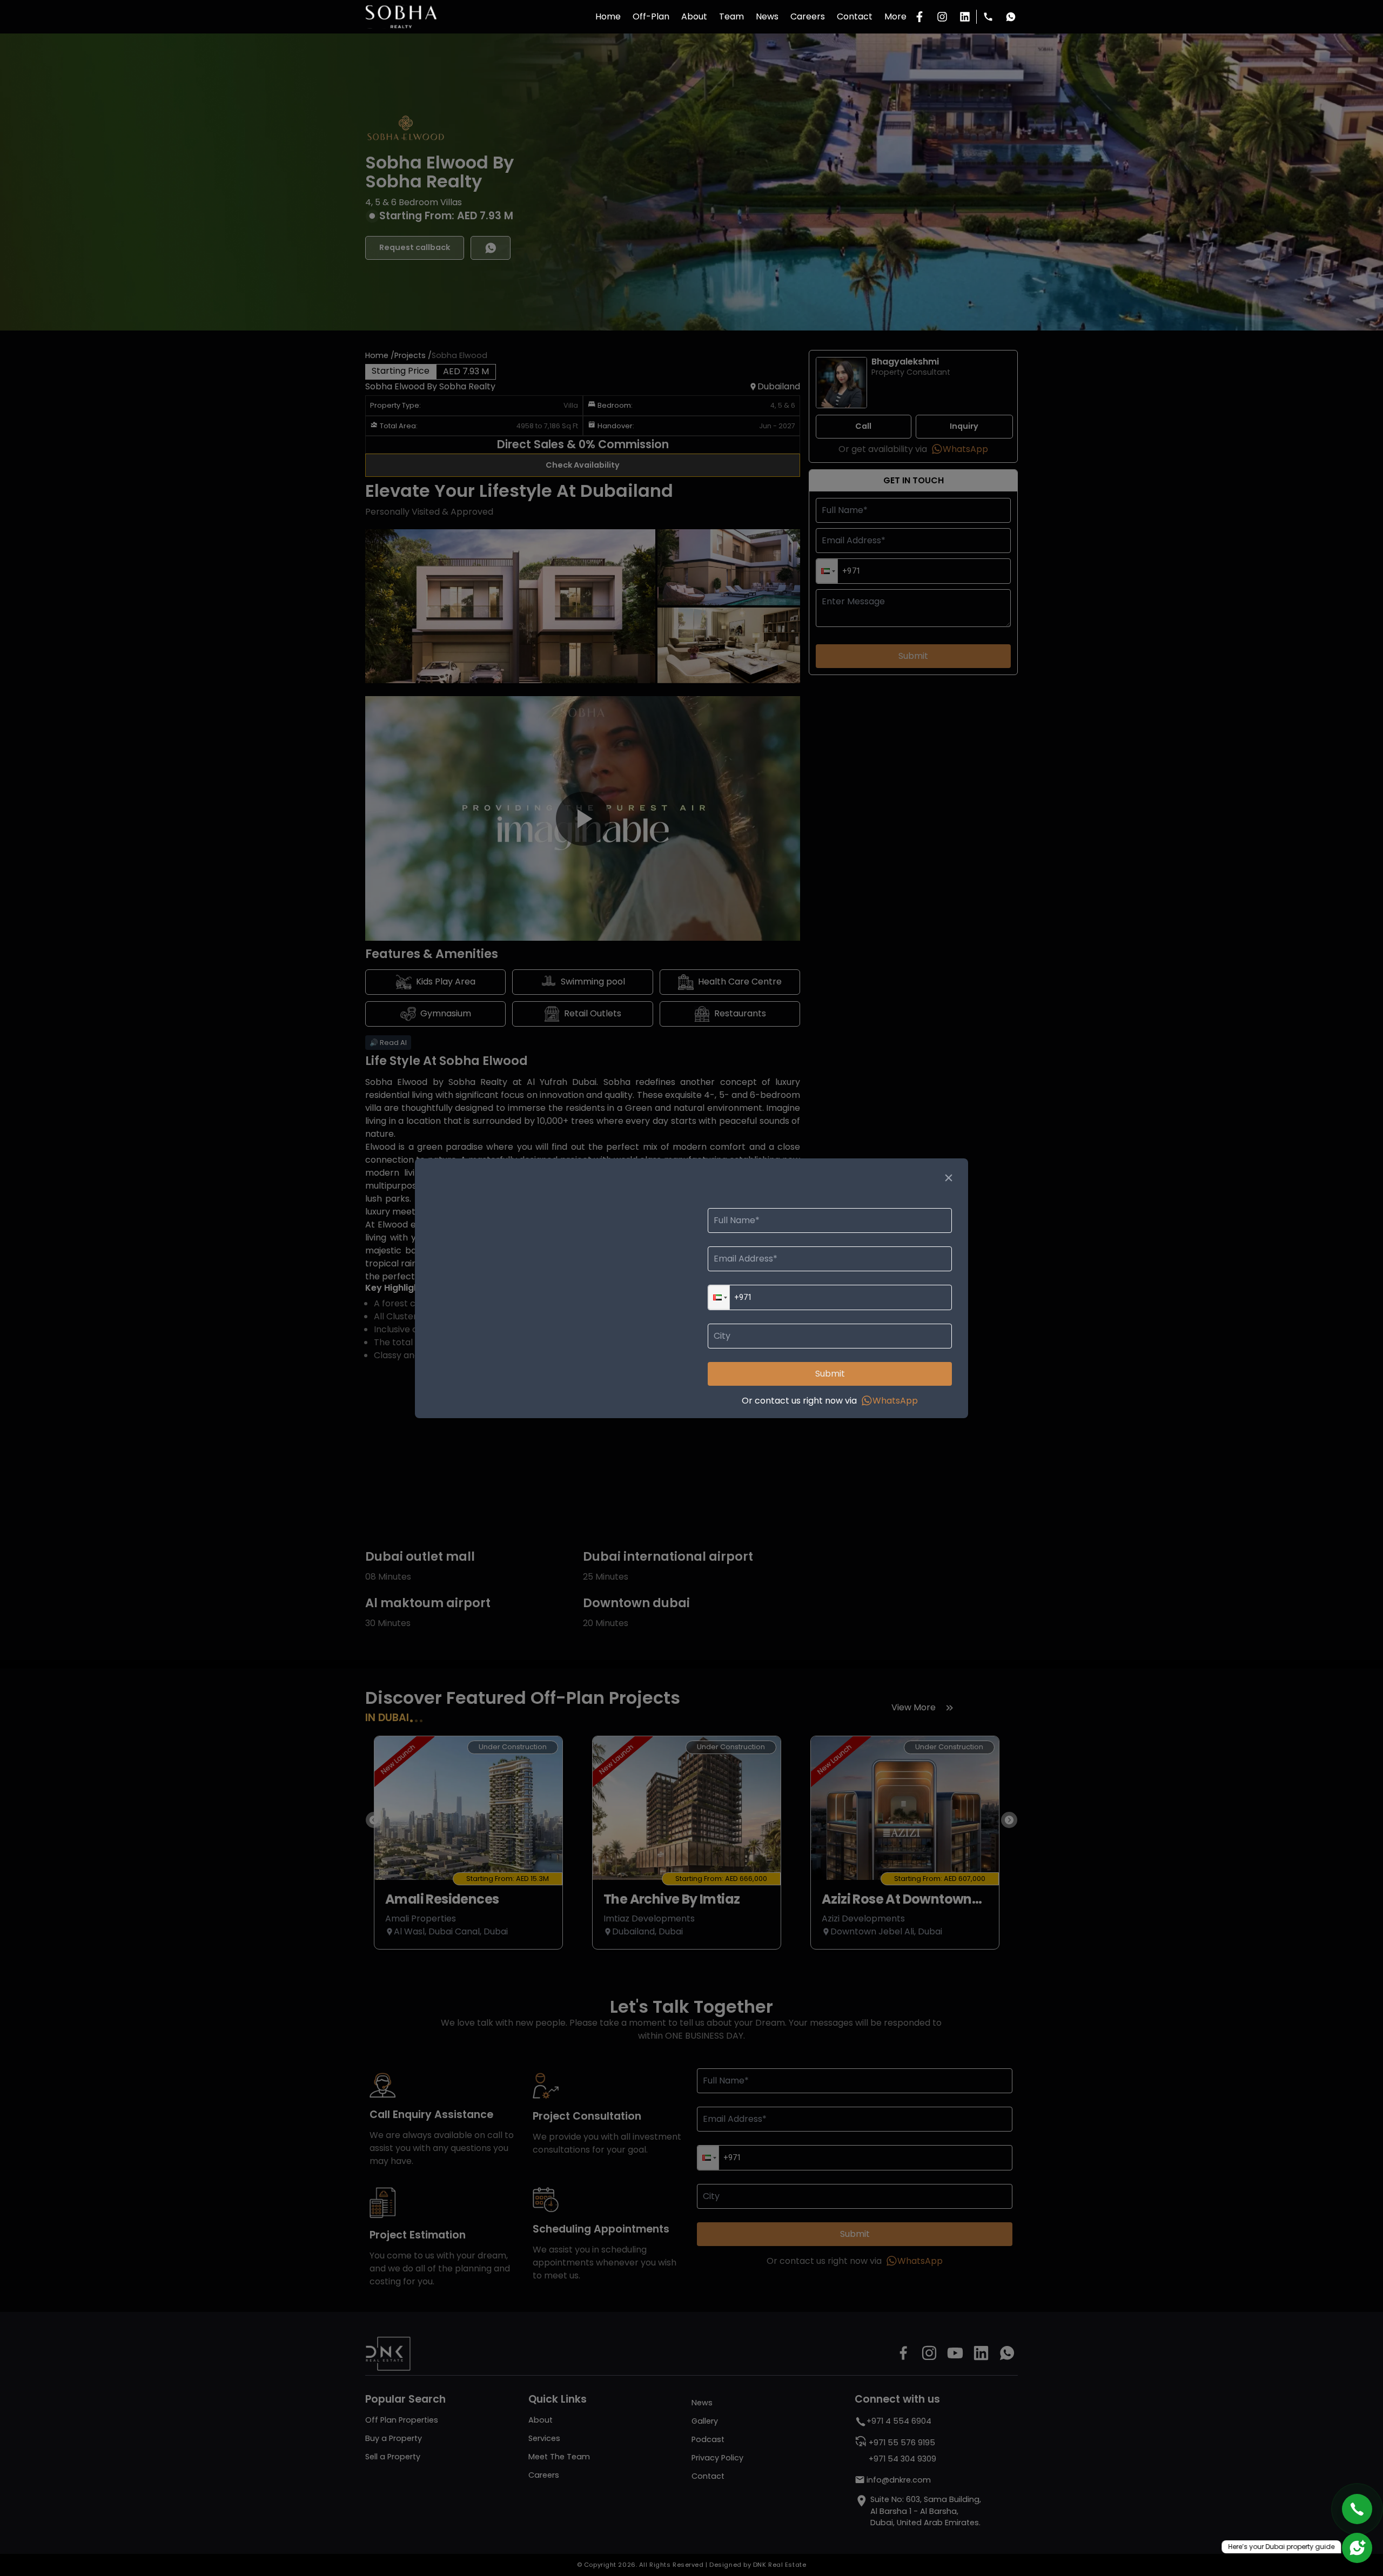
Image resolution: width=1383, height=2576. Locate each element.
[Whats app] (1011, 17)
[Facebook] (919, 17)
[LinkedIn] (965, 17)
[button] (719, 1297)
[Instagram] (942, 17)
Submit (830, 1374)
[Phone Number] (988, 17)
